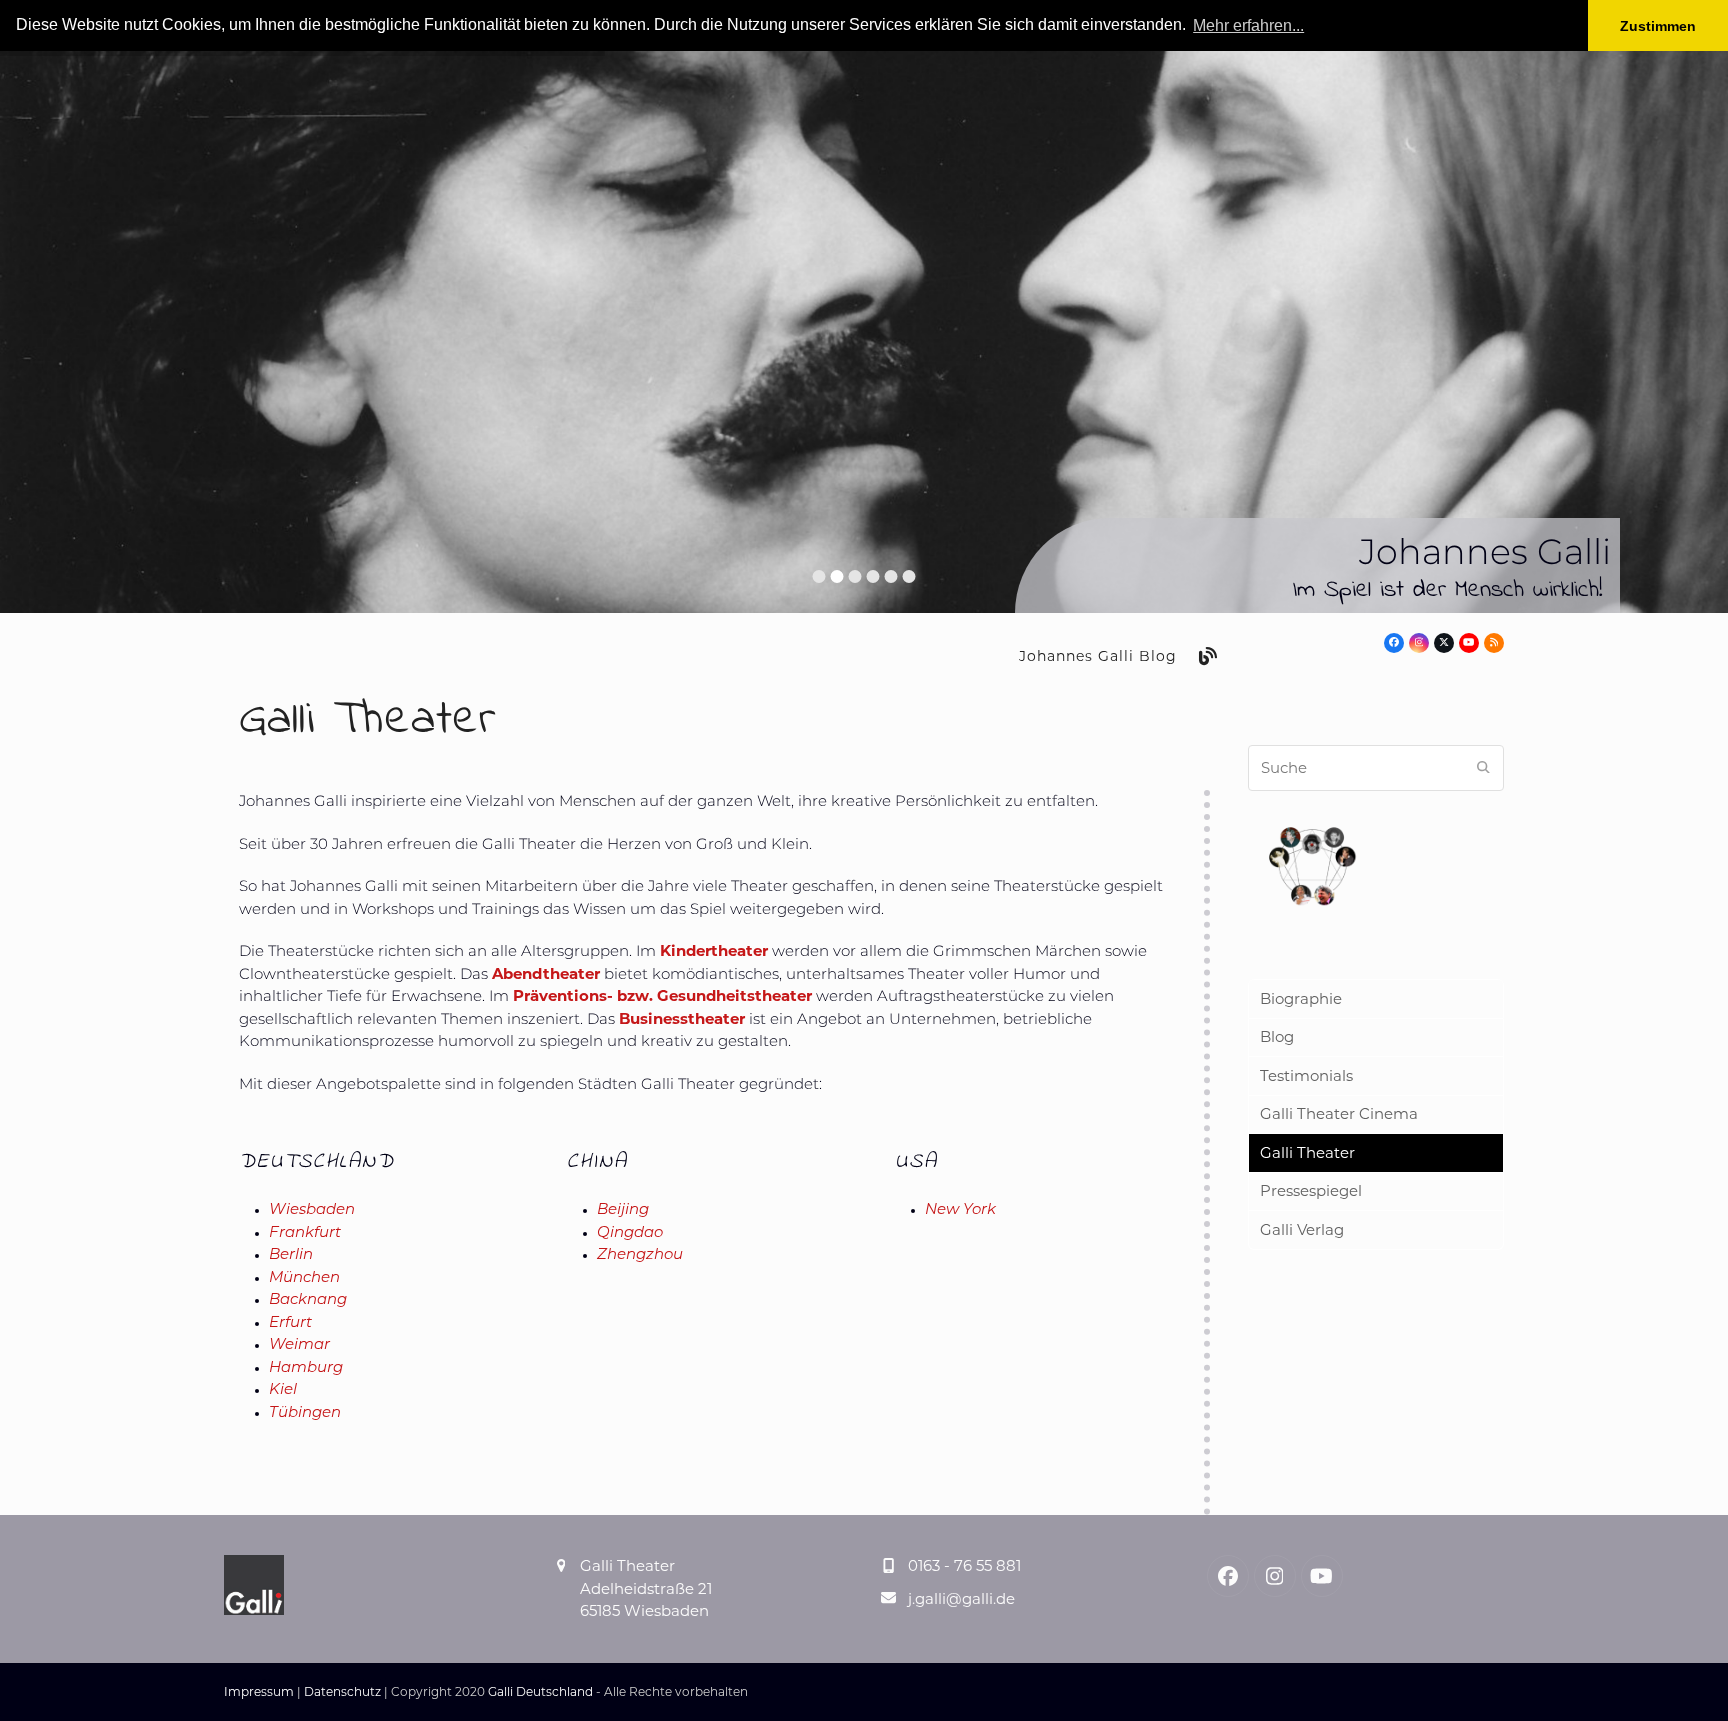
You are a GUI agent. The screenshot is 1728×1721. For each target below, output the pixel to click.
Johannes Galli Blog (1098, 656)
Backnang (308, 1300)
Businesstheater (682, 1018)
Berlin (291, 1255)
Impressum (259, 1691)
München (304, 1278)
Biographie (1301, 998)
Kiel (283, 1390)
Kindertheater (714, 950)
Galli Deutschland (540, 1691)
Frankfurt (305, 1233)
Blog (1277, 1036)
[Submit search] (1483, 768)
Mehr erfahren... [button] (1248, 25)
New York (960, 1210)
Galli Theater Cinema (1339, 1113)
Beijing (623, 1210)
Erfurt (290, 1323)
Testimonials (1306, 1075)
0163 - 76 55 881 (964, 1565)
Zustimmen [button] (1658, 26)
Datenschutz (342, 1691)
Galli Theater (1307, 1152)
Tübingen (305, 1413)
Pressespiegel (1311, 1190)
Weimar (299, 1345)
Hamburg (306, 1368)
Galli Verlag (1302, 1229)
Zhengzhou (640, 1255)
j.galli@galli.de (961, 1598)
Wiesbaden (312, 1210)
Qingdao (630, 1233)
